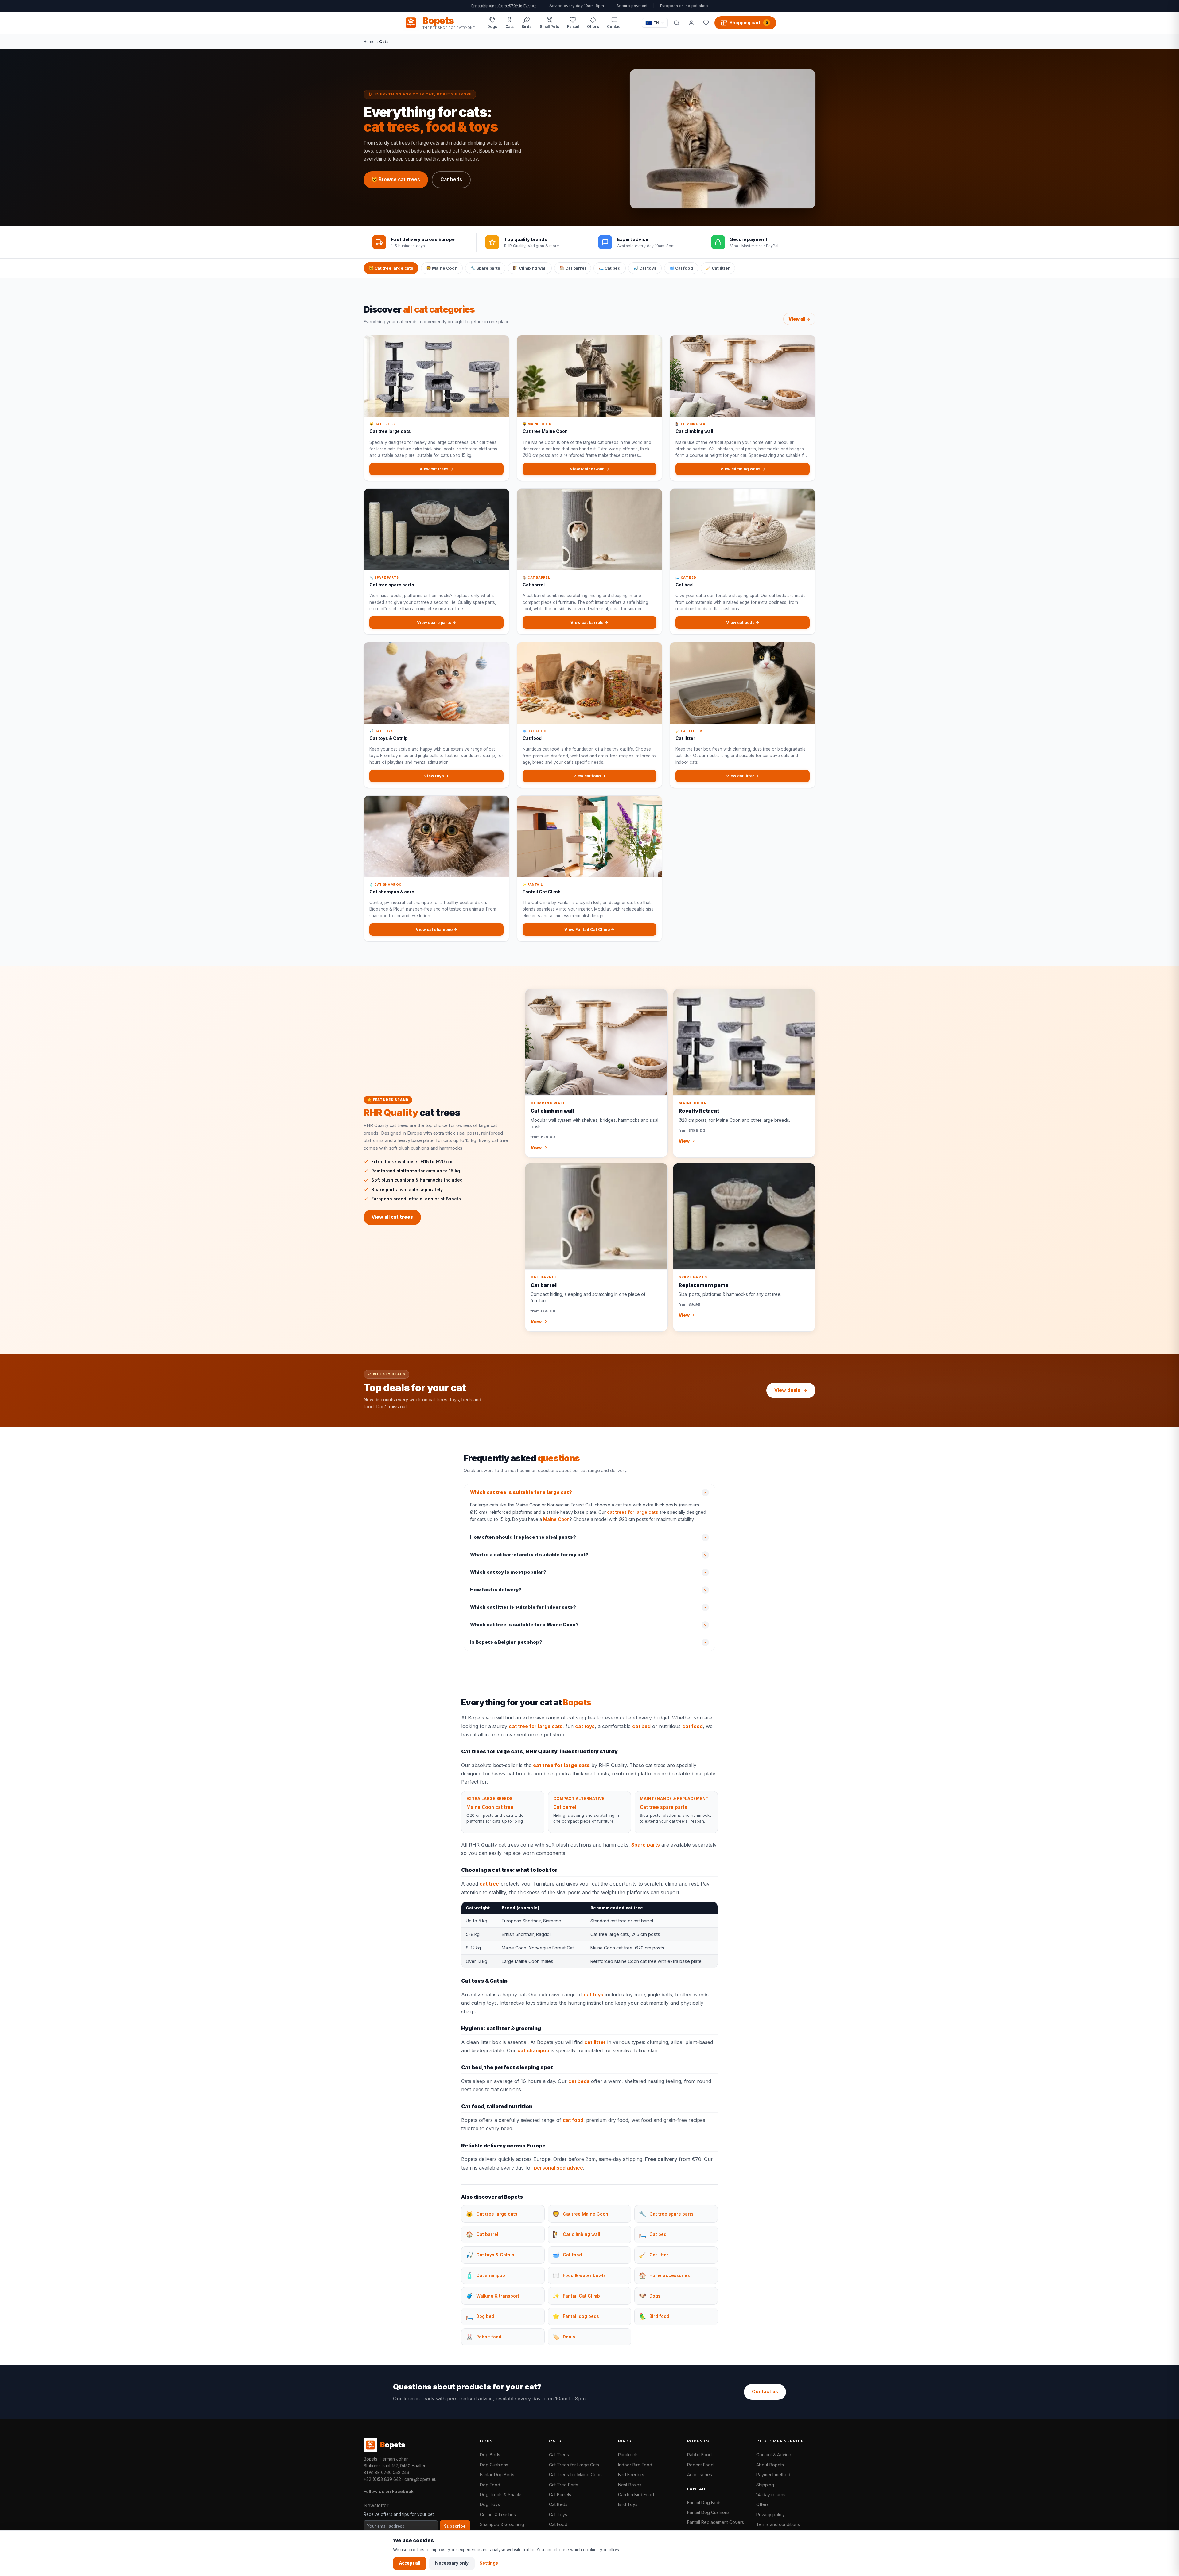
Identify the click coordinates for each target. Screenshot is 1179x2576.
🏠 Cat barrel (573, 268)
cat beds (579, 2081)
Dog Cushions (494, 2465)
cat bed (641, 1726)
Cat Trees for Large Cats (574, 2465)
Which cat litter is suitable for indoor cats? (523, 1607)
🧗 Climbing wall (530, 268)
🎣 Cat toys (645, 268)
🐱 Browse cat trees (396, 179)
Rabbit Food (699, 2455)
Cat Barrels (560, 2494)
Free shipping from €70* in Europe (504, 6)
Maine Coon (556, 1519)
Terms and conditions (778, 2524)
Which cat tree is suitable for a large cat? (521, 1492)
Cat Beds (558, 2504)
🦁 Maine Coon (442, 268)
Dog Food (490, 2485)
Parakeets (628, 2455)
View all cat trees (392, 1217)
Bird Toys (628, 2504)
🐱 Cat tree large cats (391, 268)
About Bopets (770, 2465)
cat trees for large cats (632, 1512)
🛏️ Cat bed (610, 268)
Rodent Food (700, 2465)
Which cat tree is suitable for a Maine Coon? (524, 1625)
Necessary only (452, 2563)
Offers (763, 2504)
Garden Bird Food (636, 2494)
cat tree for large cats (536, 1726)
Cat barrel (565, 1807)
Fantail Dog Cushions (708, 2512)
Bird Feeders (631, 2475)
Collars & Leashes (498, 2514)
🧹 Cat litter (718, 268)
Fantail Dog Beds (497, 2475)
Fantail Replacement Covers (716, 2522)
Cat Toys (558, 2514)
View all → (799, 319)
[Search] (676, 23)
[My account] (691, 23)
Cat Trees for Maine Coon (575, 2475)
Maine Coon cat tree (490, 1807)
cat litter (595, 2042)
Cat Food (558, 2524)
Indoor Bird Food (635, 2465)
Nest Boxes (630, 2485)
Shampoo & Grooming (502, 2524)
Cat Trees (559, 2455)
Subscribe (455, 2526)
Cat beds (451, 179)
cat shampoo (533, 2050)
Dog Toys (490, 2504)
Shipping (765, 2485)
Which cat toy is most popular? (508, 1572)
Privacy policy (770, 2514)
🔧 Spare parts (485, 268)
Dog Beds (490, 2455)
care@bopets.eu (420, 2479)
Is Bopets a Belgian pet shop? (506, 1642)
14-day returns (771, 2494)
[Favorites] (706, 23)
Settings (489, 2563)
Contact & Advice (774, 2455)
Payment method (773, 2475)
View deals (787, 1390)
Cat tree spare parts (663, 1807)
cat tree (489, 1884)
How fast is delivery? (496, 1590)
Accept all (410, 2563)
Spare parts (646, 1845)
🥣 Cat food (681, 268)
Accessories (700, 2475)
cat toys (585, 1726)
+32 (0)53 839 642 (382, 2479)
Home (369, 41)
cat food (693, 1726)
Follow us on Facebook (389, 2491)
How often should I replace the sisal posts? (523, 1537)
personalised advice (558, 2168)
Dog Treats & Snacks (501, 2494)
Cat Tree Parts (564, 2485)
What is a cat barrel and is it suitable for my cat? (529, 1555)
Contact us (765, 2392)
